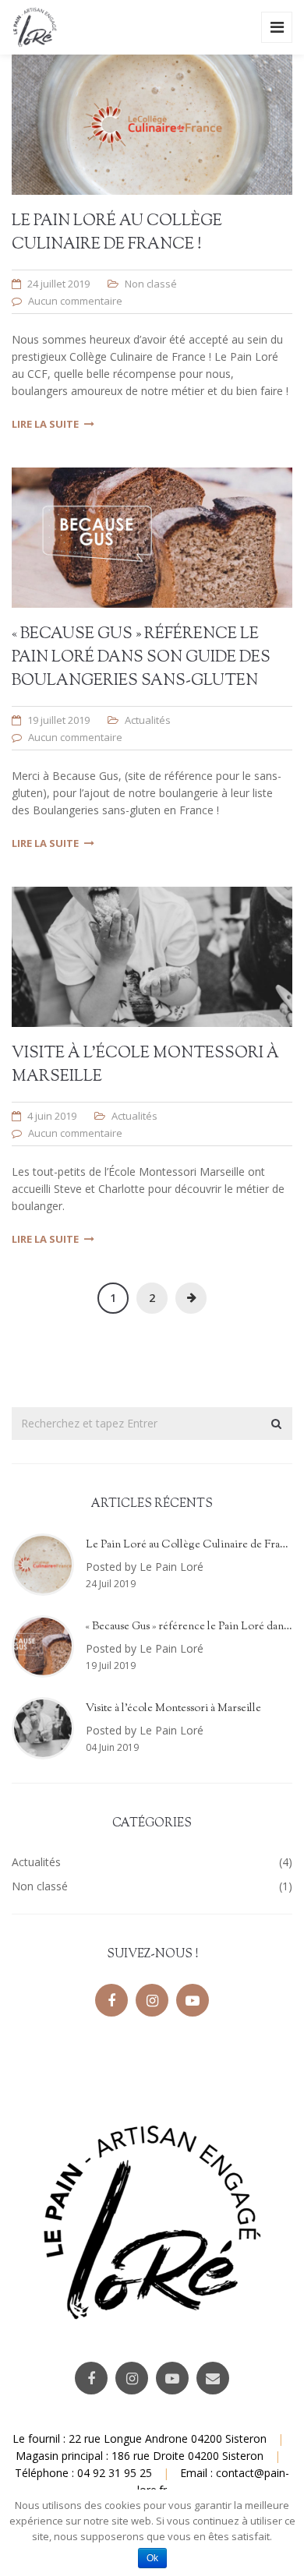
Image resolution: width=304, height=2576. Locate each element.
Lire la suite (45, 424)
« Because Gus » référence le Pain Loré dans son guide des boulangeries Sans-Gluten (141, 658)
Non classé (151, 284)
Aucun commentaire (75, 301)
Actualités (148, 720)
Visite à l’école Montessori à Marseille (173, 1709)
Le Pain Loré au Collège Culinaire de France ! (117, 233)
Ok (152, 2558)
